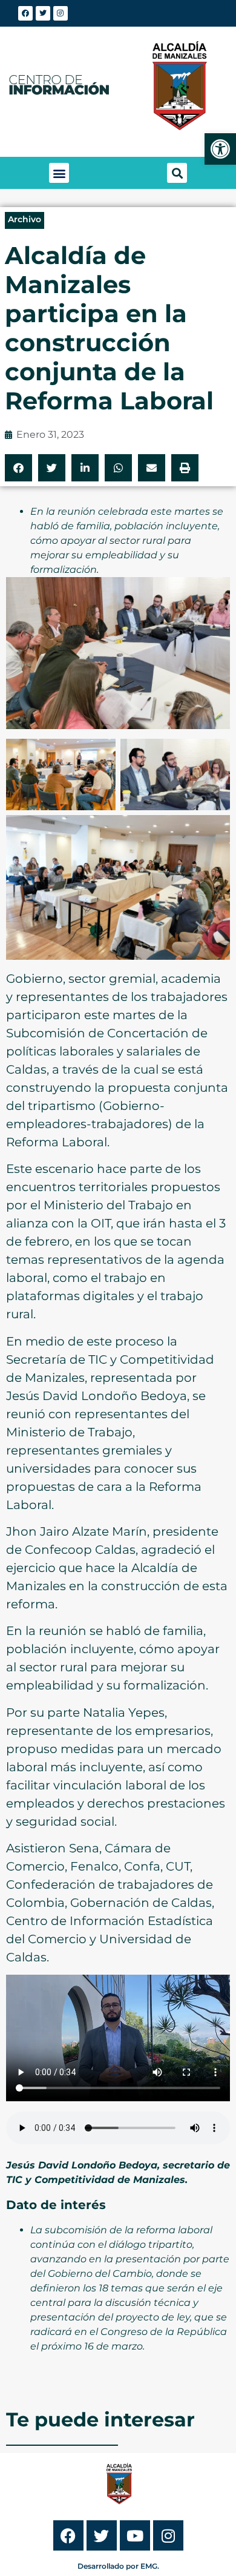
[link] (220, 149)
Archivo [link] (25, 219)
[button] (59, 173)
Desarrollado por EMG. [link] (118, 2566)
